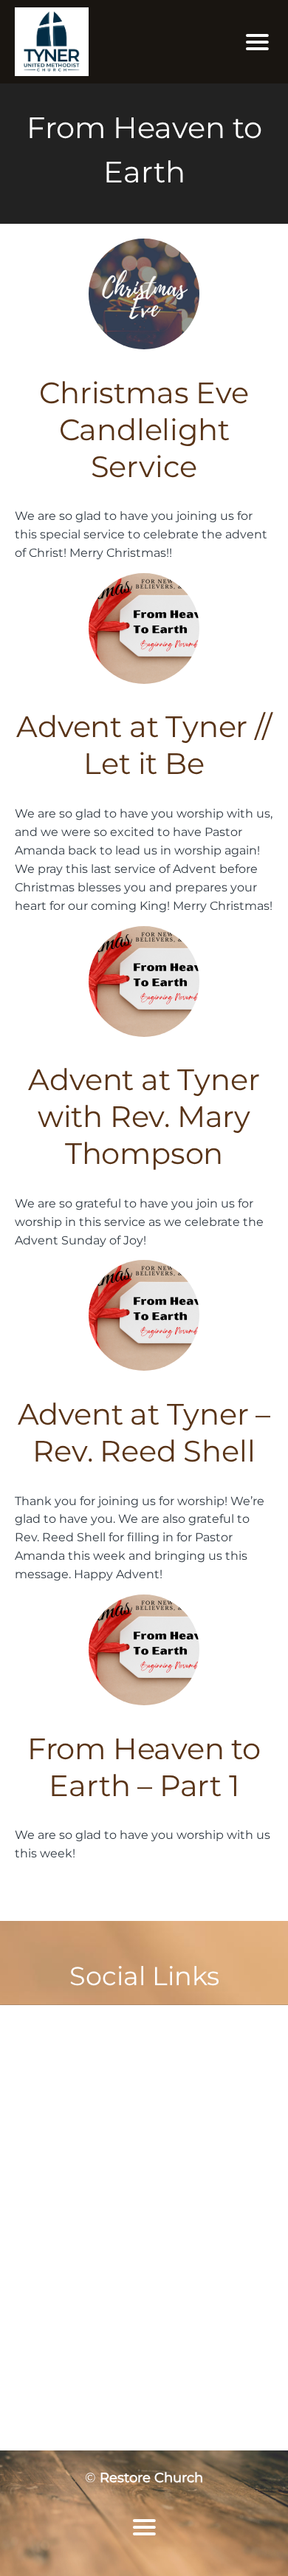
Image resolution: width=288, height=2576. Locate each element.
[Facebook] (126, 2022)
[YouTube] (162, 2022)
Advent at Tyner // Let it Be (144, 745)
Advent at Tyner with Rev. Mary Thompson (144, 1116)
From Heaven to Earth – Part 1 (144, 1767)
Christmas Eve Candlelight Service (144, 429)
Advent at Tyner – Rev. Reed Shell (144, 1432)
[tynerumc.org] (103, 42)
